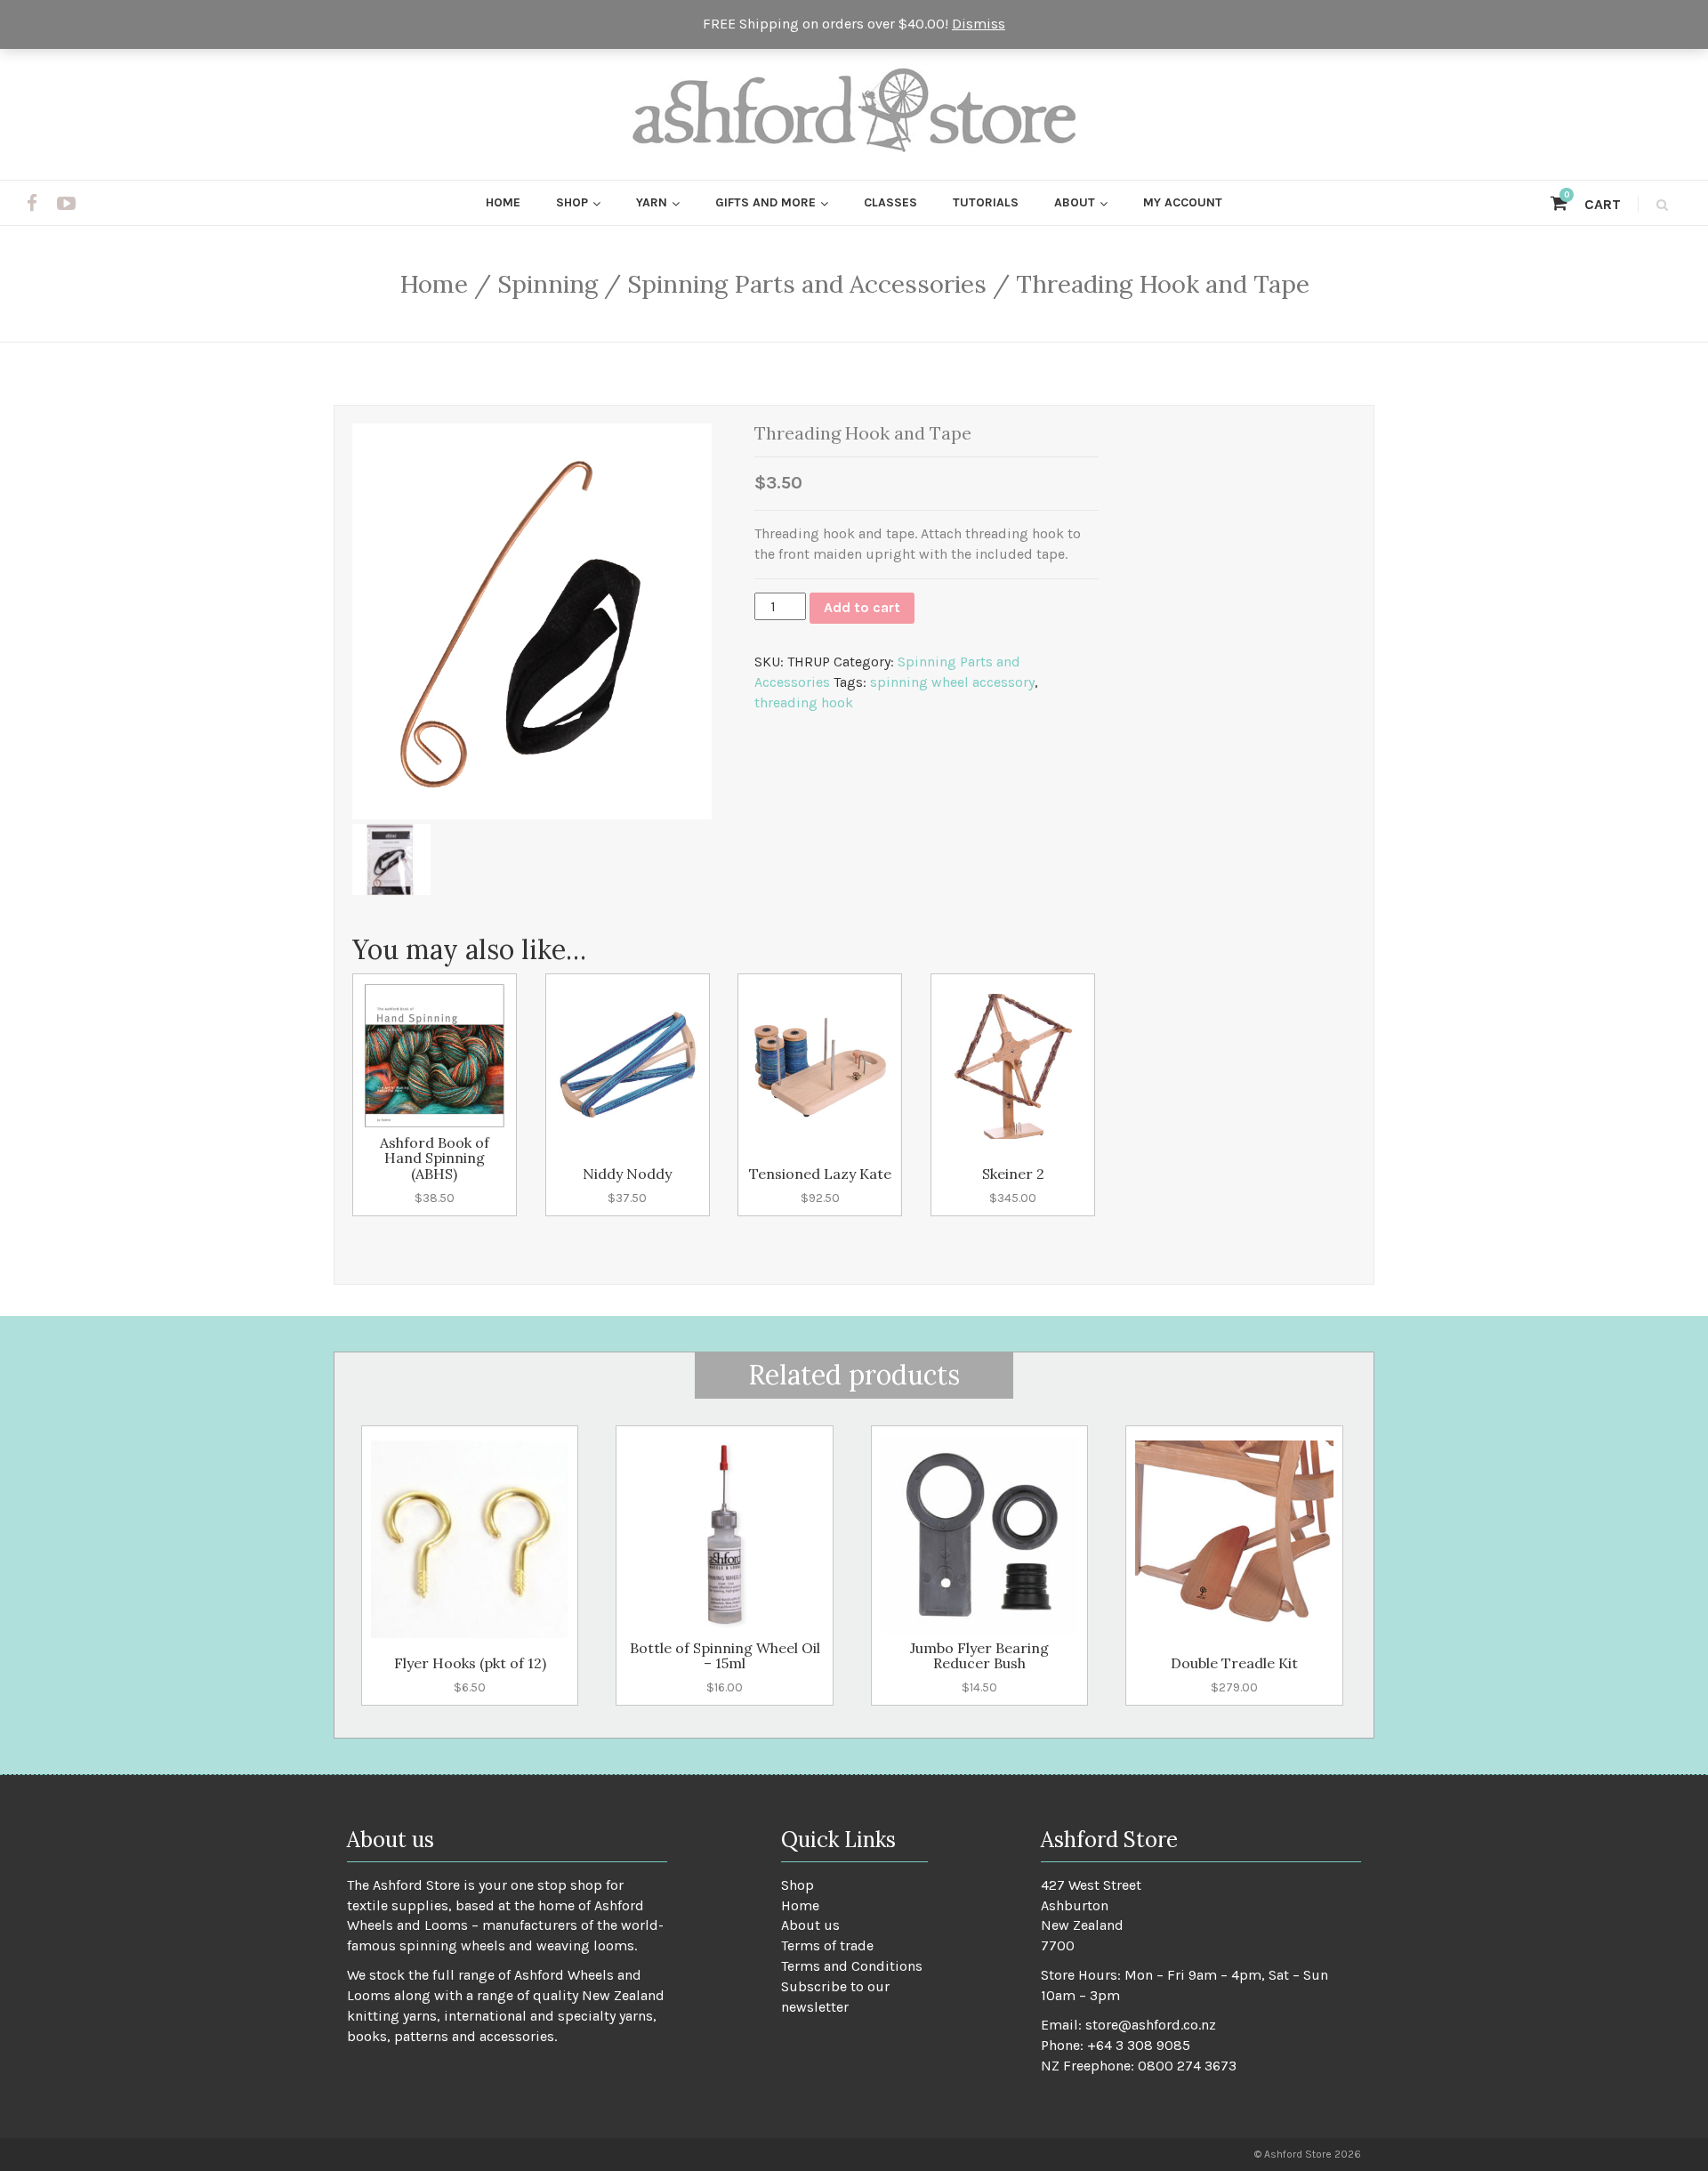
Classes (890, 202)
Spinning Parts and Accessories (807, 284)
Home (503, 202)
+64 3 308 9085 (1139, 2045)
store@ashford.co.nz (1151, 2025)
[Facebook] (32, 204)
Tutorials (986, 202)
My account (1183, 202)
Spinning (548, 284)
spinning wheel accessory (952, 682)
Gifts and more (765, 202)
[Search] (1660, 204)
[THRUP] (391, 860)
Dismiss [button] (979, 24)
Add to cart (862, 607)
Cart (1592, 204)
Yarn (652, 202)
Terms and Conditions (852, 1966)
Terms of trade (827, 1945)
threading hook (804, 702)
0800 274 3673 (1187, 2066)
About (1075, 202)
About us (810, 1925)
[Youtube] (66, 204)
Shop (572, 202)
